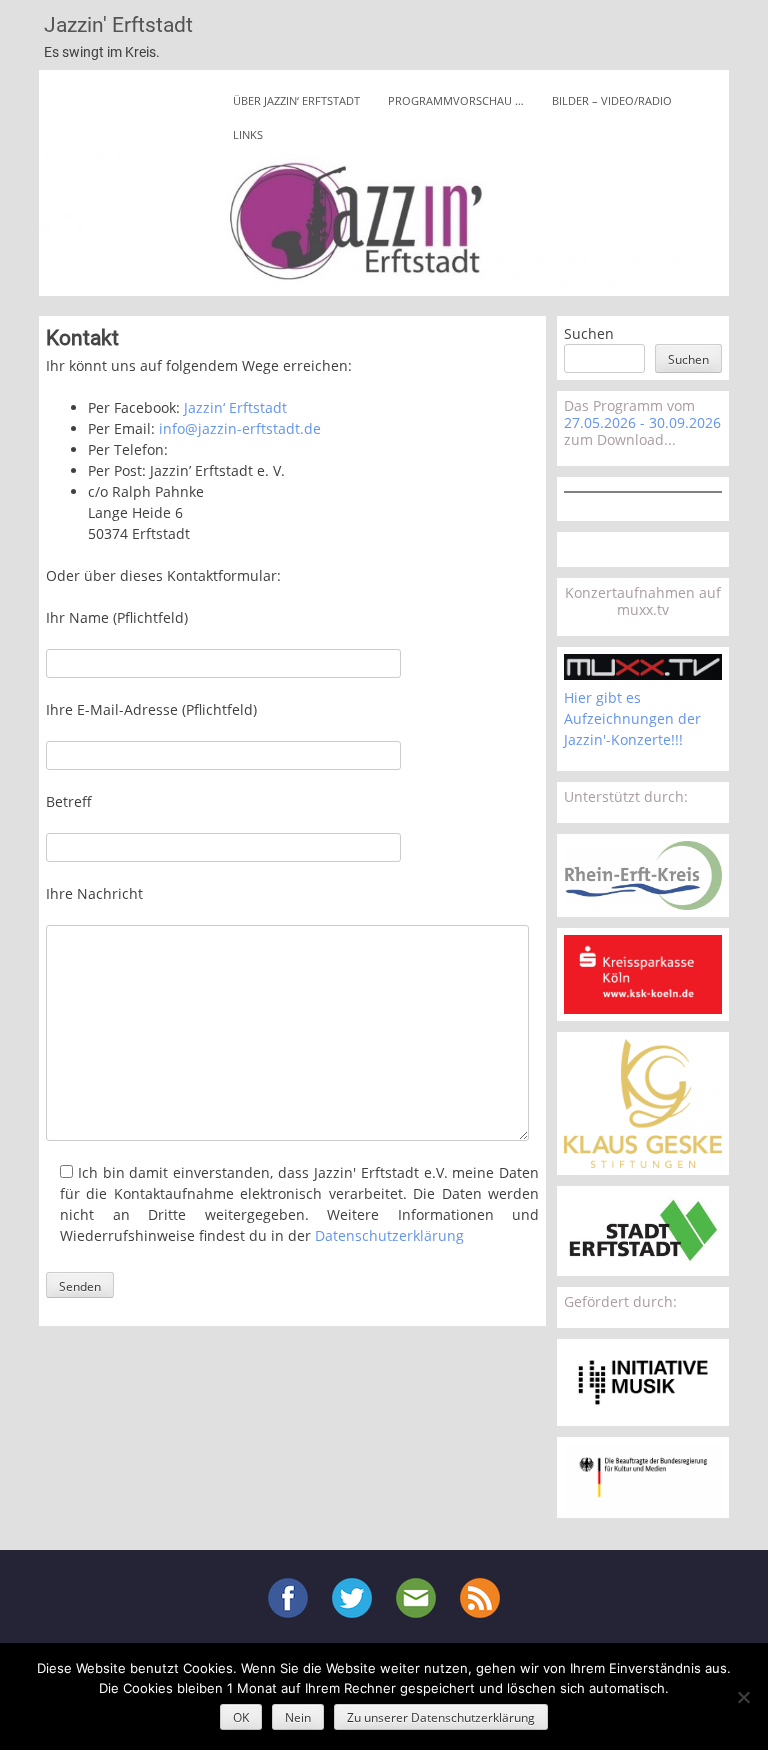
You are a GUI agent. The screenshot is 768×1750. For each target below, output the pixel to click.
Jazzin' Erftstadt (118, 25)
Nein (298, 1717)
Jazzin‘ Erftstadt (235, 407)
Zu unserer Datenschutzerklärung (441, 1717)
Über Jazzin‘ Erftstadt (296, 100)
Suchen (589, 333)
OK (241, 1717)
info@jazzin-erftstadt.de (240, 428)
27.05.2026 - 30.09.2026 (642, 422)
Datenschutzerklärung (389, 1235)
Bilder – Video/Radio (612, 100)
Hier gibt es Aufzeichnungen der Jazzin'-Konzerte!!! (632, 718)
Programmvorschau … (456, 100)
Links (248, 134)
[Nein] (743, 1697)
